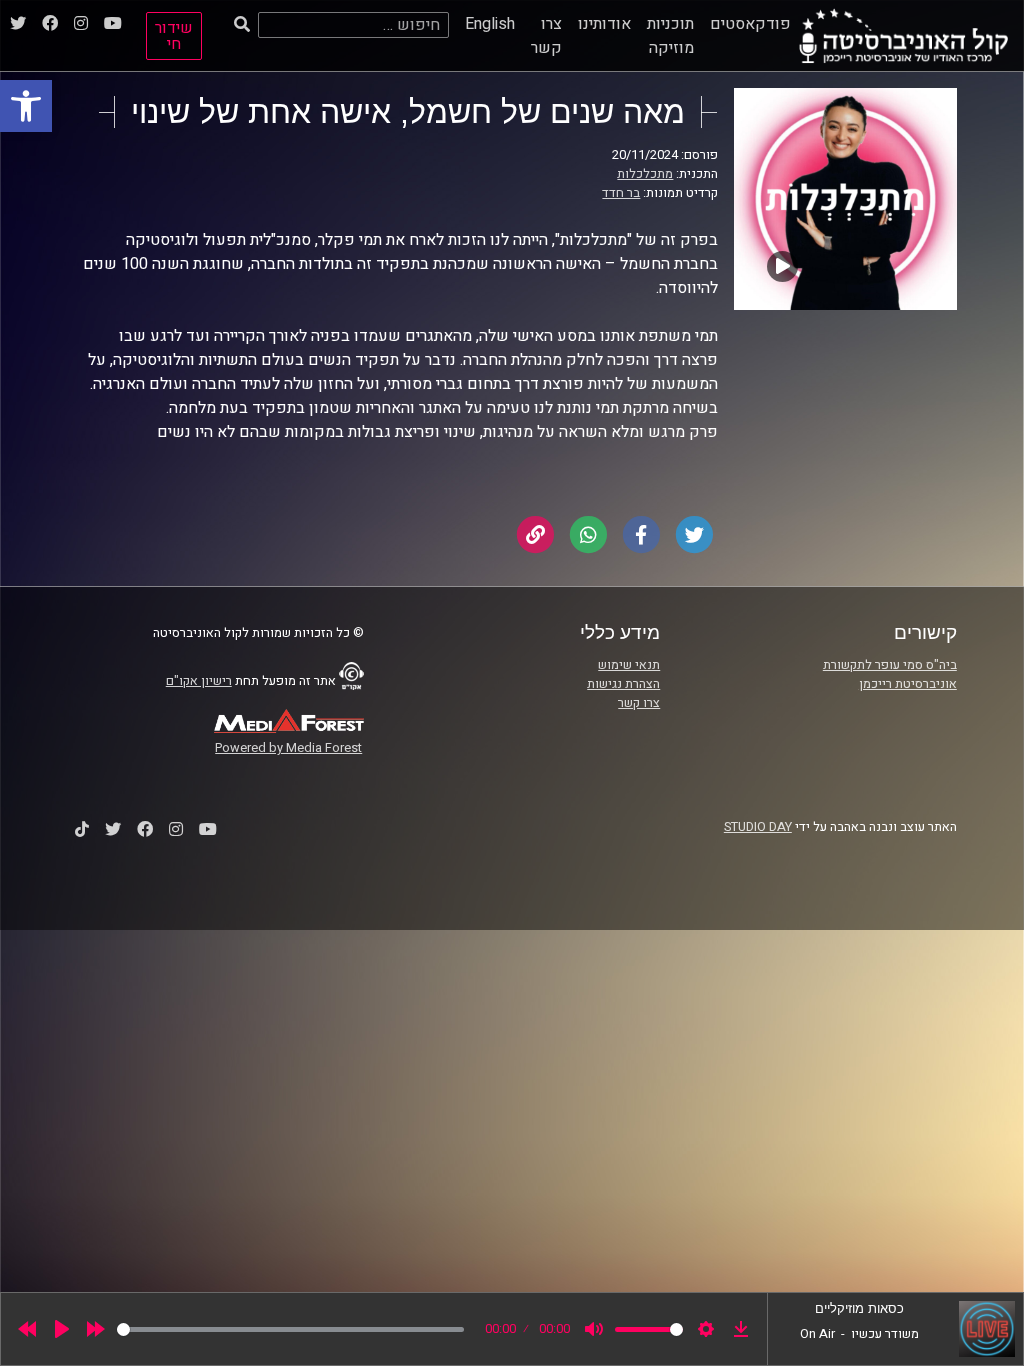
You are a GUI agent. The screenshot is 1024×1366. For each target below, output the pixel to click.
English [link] (490, 24)
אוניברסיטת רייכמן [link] (908, 684)
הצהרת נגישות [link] (623, 684)
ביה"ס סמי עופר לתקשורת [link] (890, 665)
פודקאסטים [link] (750, 24)
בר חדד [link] (621, 193)
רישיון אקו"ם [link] (199, 681)
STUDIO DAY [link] (758, 827)
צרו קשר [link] (546, 36)
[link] (26, 106)
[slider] (290, 1329)
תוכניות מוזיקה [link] (670, 36)
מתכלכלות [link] (645, 174)
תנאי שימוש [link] (629, 665)
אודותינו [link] (604, 24)
